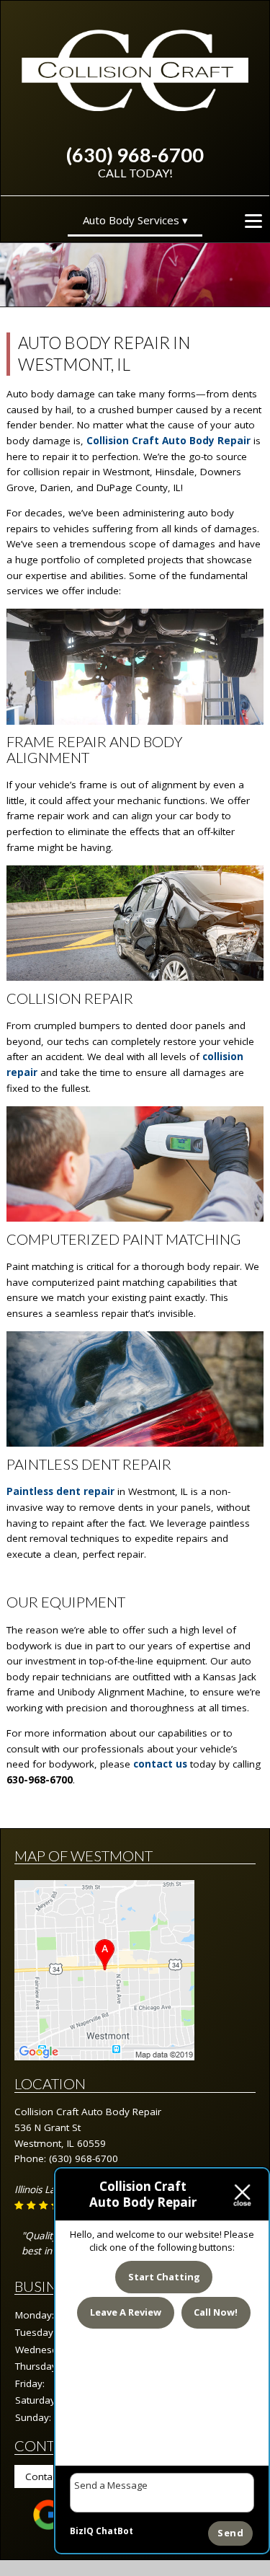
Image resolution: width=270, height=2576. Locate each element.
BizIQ (82, 2531)
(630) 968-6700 (135, 155)
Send (230, 2533)
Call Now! (216, 2312)
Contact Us (50, 2476)
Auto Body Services (131, 220)
